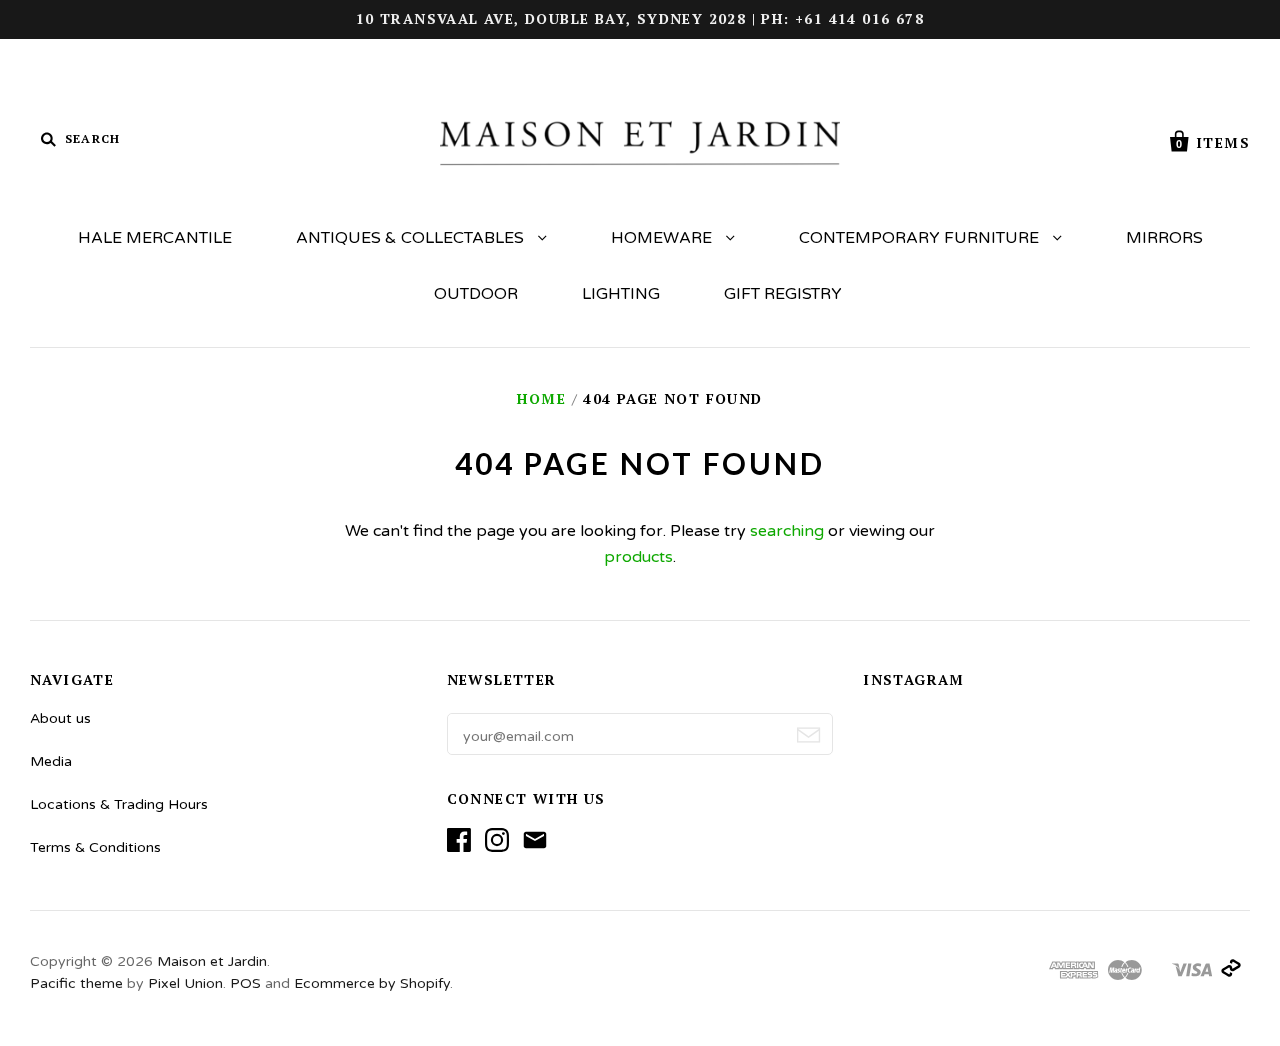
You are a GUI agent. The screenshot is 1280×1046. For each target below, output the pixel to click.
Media (51, 761)
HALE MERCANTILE (155, 238)
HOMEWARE (663, 238)
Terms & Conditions (95, 847)
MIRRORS (1164, 238)
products (638, 557)
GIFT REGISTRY (783, 294)
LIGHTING (621, 294)
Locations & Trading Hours (119, 804)
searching (787, 531)
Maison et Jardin (212, 961)
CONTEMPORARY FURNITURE (921, 238)
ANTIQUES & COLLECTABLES (412, 238)
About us (60, 718)
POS (245, 983)
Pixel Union (185, 983)
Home (541, 398)
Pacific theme (76, 983)
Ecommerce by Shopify (372, 983)
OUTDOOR (476, 294)
